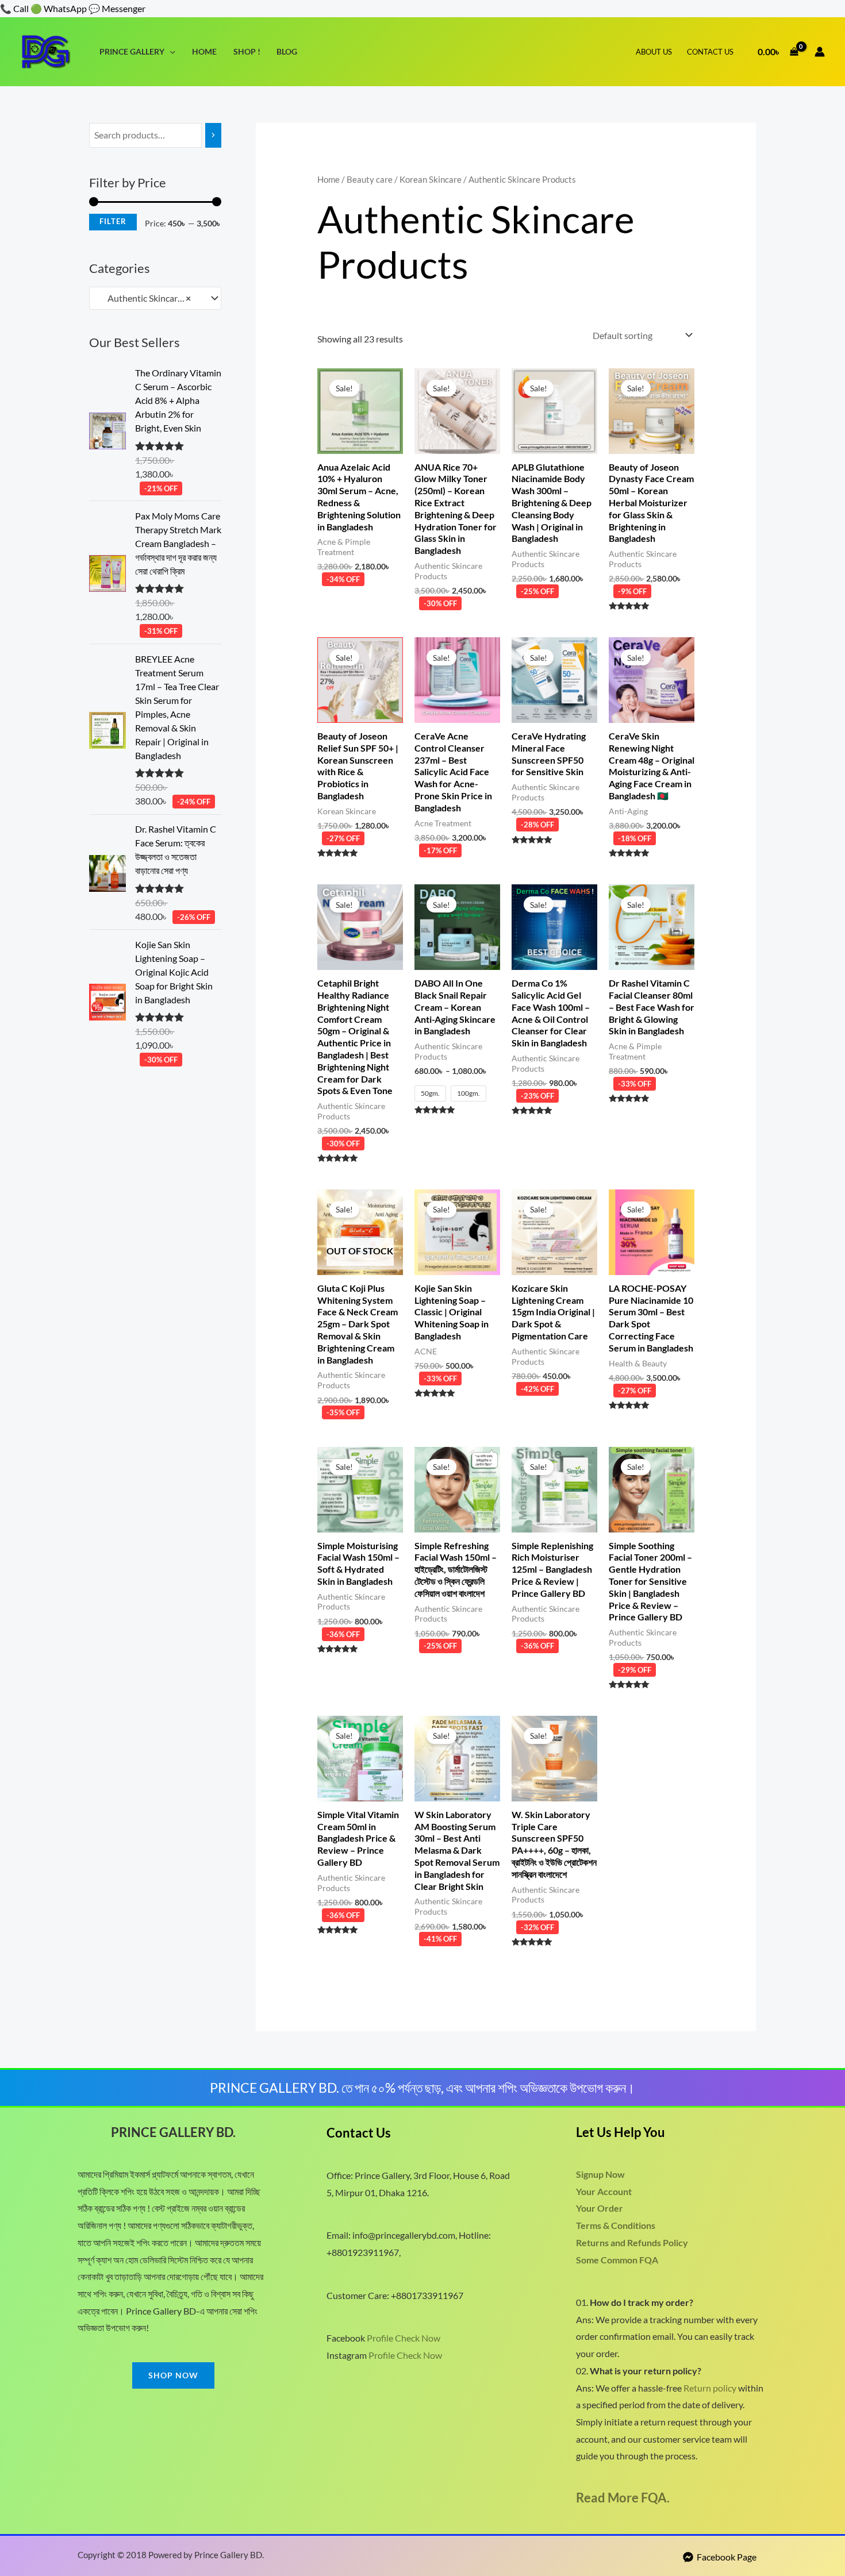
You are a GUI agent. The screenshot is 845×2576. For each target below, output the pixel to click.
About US (654, 52)
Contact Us (710, 52)
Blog (287, 51)
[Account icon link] (820, 52)
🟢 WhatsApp (59, 8)
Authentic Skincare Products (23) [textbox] (150, 298)
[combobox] (155, 298)
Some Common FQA (617, 2260)
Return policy (710, 2388)
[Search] (213, 135)
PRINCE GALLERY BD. (173, 2132)
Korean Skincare (431, 179)
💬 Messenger (117, 8)
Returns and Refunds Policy (632, 2242)
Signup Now (600, 2174)
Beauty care (370, 179)
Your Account (604, 2191)
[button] (170, 51)
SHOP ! (247, 51)
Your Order (600, 2208)
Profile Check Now (404, 2338)
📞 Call (14, 8)
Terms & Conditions (616, 2225)
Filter (113, 222)
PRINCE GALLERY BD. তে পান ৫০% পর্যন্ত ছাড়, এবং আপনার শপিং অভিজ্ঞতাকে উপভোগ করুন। (422, 2088)
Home (204, 51)
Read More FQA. (623, 2498)
